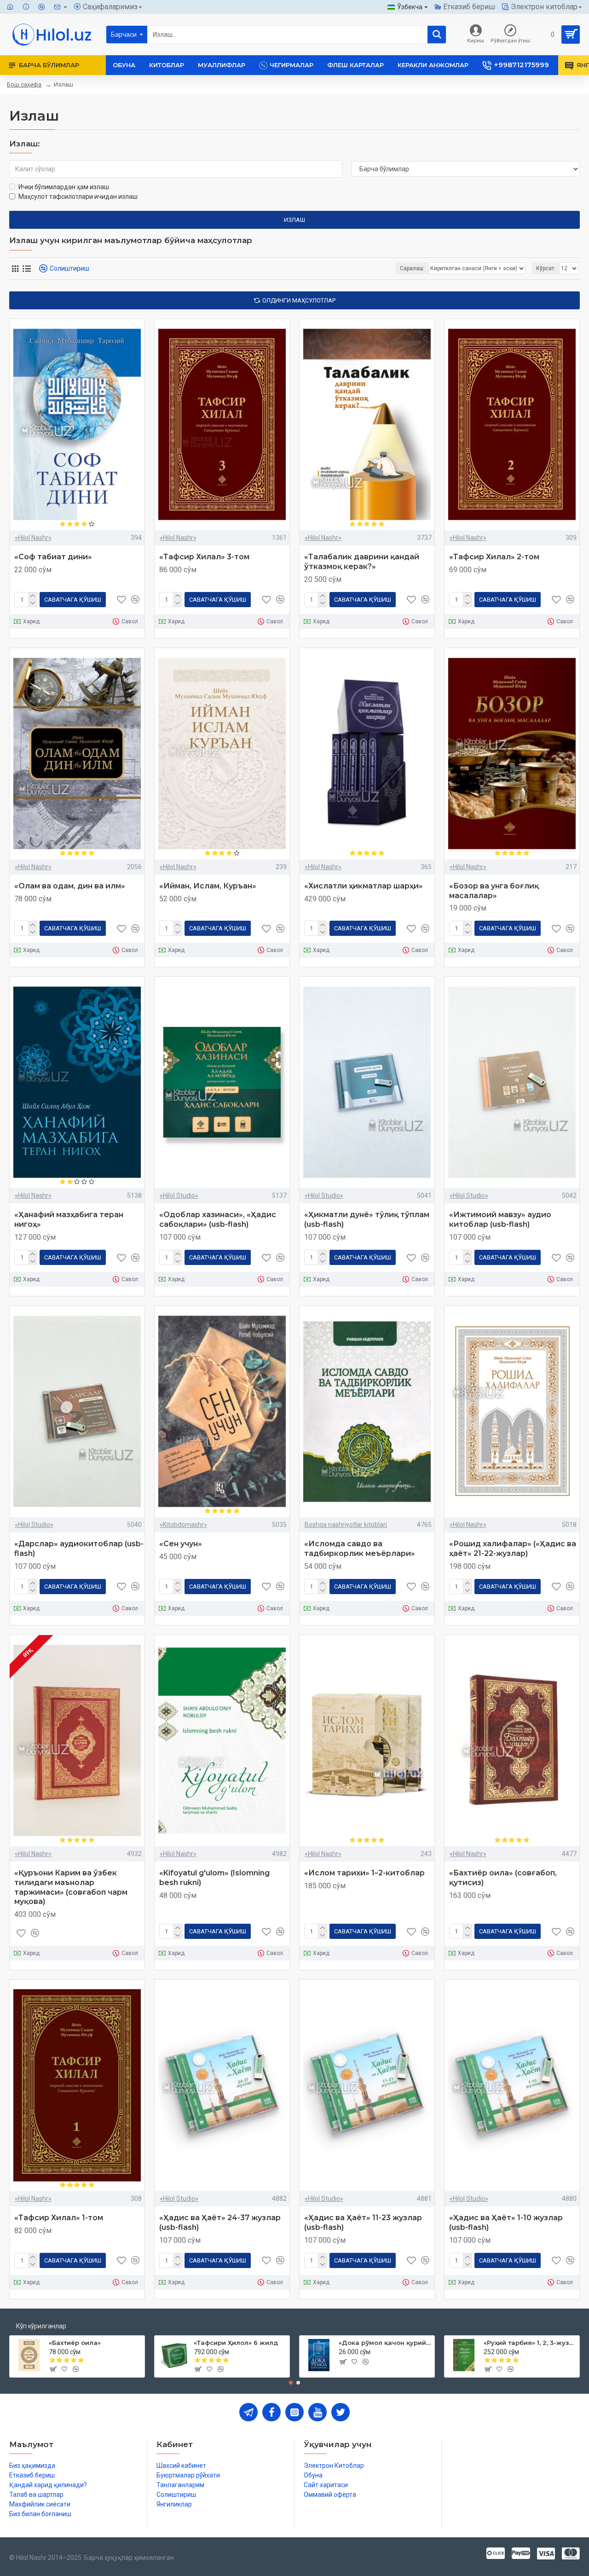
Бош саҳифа (24, 84)
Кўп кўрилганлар (41, 2326)
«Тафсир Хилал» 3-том (204, 557)
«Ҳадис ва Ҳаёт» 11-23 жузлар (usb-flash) (363, 2222)
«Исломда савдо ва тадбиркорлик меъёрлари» (360, 1549)
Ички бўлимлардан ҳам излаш (64, 187)
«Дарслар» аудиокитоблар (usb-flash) (79, 1549)
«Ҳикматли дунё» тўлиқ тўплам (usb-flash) (367, 1219)
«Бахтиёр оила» (75, 2343)
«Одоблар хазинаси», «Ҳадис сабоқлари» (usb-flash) (218, 1219)
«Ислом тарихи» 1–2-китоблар (364, 1873)
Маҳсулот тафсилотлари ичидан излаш (78, 197)
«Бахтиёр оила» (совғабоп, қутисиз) (503, 1878)
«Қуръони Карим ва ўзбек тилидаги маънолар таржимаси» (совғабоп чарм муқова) (71, 1887)
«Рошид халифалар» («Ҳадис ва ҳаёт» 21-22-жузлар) (513, 1549)
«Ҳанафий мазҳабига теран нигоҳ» (69, 1219)
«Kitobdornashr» (183, 1525)
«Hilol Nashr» (33, 538)
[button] (291, 2383)
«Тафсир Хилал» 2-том (494, 557)
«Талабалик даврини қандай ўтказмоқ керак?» (362, 562)
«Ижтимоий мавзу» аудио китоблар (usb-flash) (500, 1219)
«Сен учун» (181, 1544)
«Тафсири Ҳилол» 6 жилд (236, 2343)
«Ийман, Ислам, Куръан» (208, 886)
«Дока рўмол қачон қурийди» (385, 2343)
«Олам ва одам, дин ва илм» (70, 886)
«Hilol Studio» (179, 1195)
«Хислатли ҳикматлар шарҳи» (364, 886)
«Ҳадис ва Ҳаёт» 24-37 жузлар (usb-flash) (220, 2222)
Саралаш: (412, 268)
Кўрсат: (546, 268)
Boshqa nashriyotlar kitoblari (346, 1525)
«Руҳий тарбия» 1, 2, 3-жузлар (530, 2343)
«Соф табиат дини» (53, 557)
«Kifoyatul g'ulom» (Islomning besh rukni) (214, 1878)
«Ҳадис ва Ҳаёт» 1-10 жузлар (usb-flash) (506, 2222)
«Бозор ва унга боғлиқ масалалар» (494, 891)
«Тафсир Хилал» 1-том (59, 2218)
